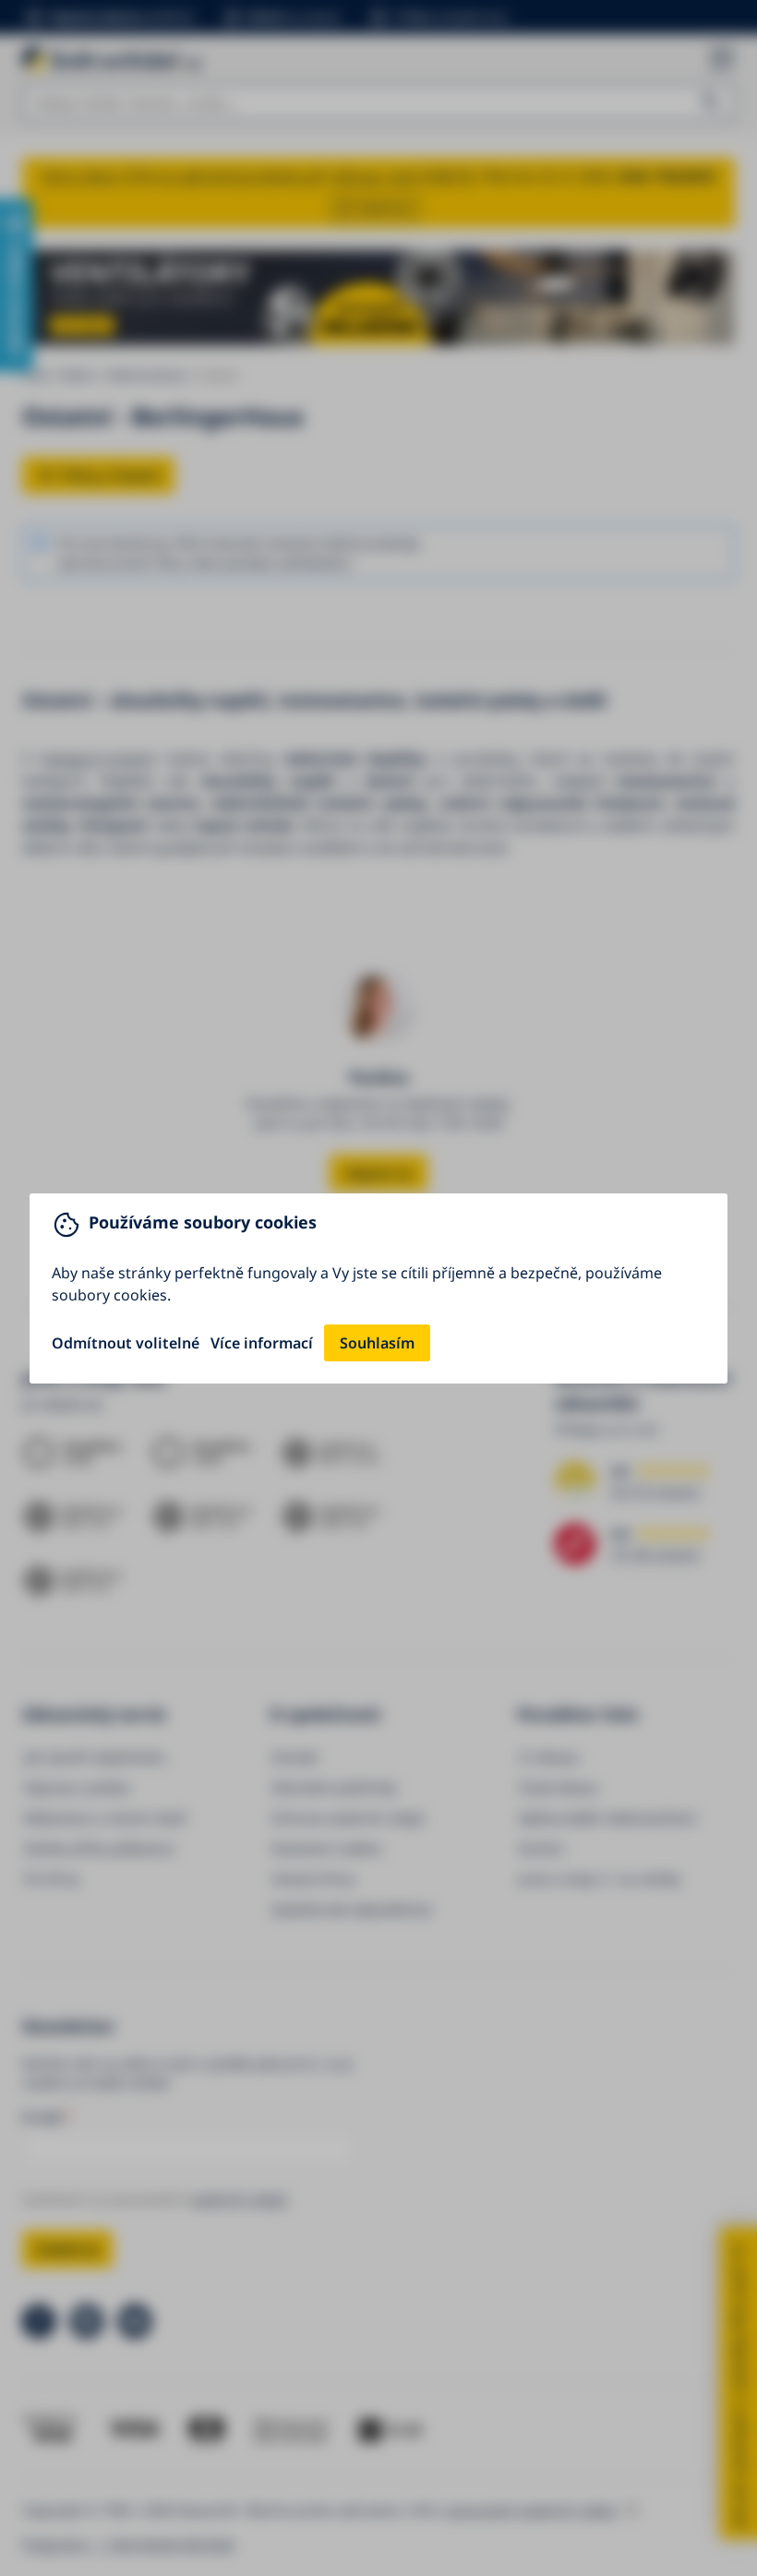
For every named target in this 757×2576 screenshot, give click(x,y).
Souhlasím (377, 1343)
